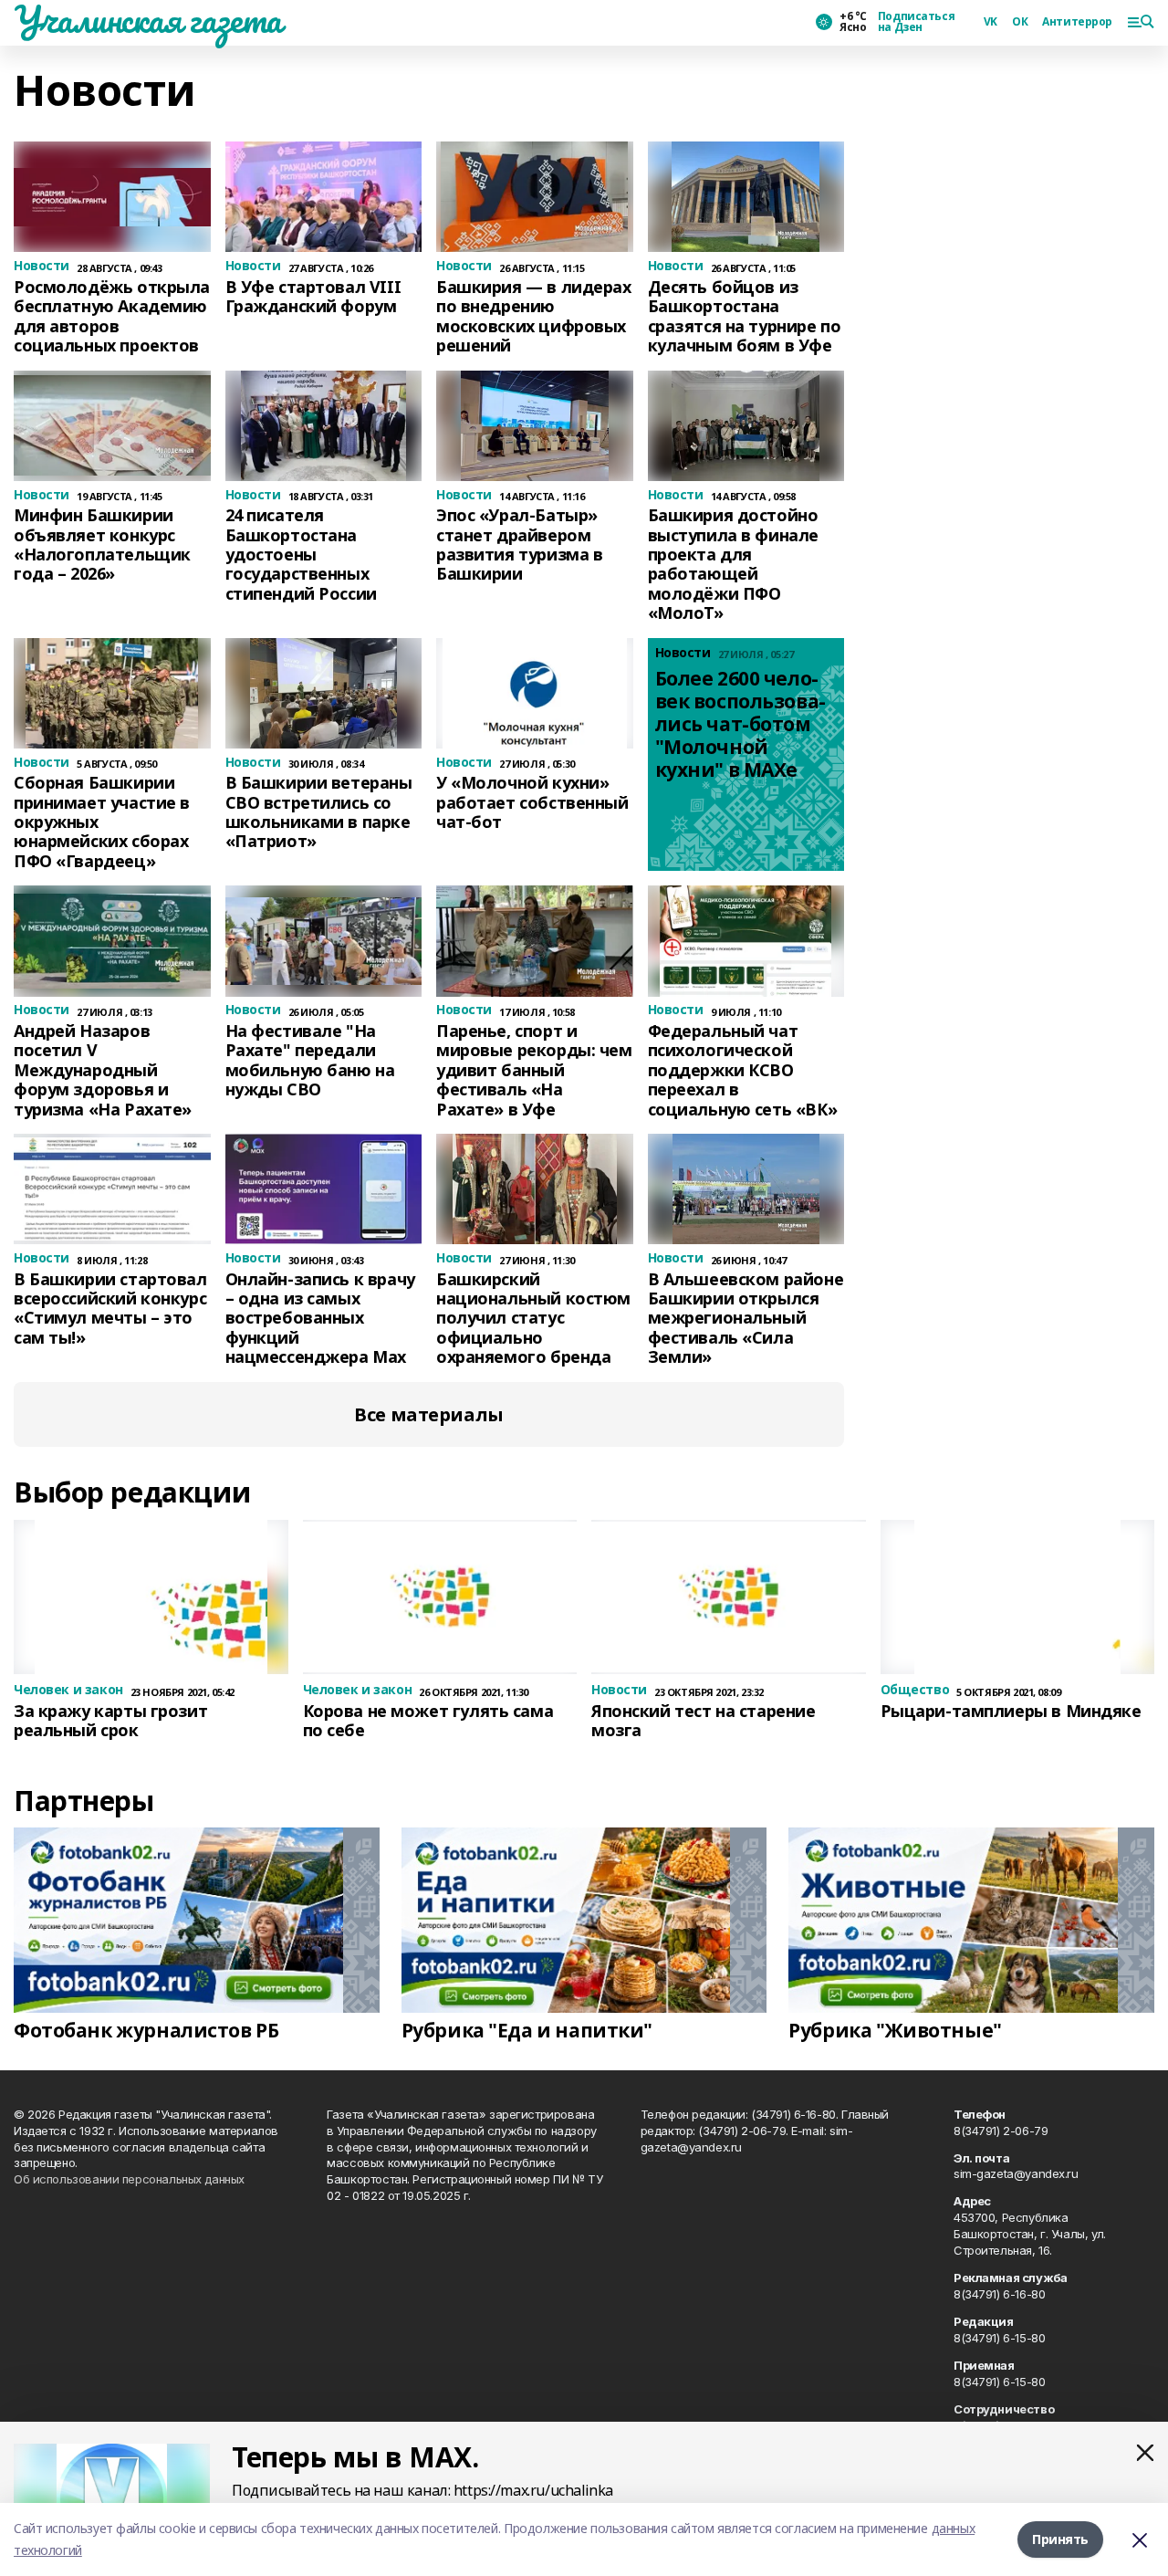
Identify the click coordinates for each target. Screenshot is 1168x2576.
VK (991, 22)
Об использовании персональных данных (129, 2179)
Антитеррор (1077, 22)
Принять (1060, 2539)
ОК (1020, 22)
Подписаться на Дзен (916, 22)
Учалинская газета (148, 19)
